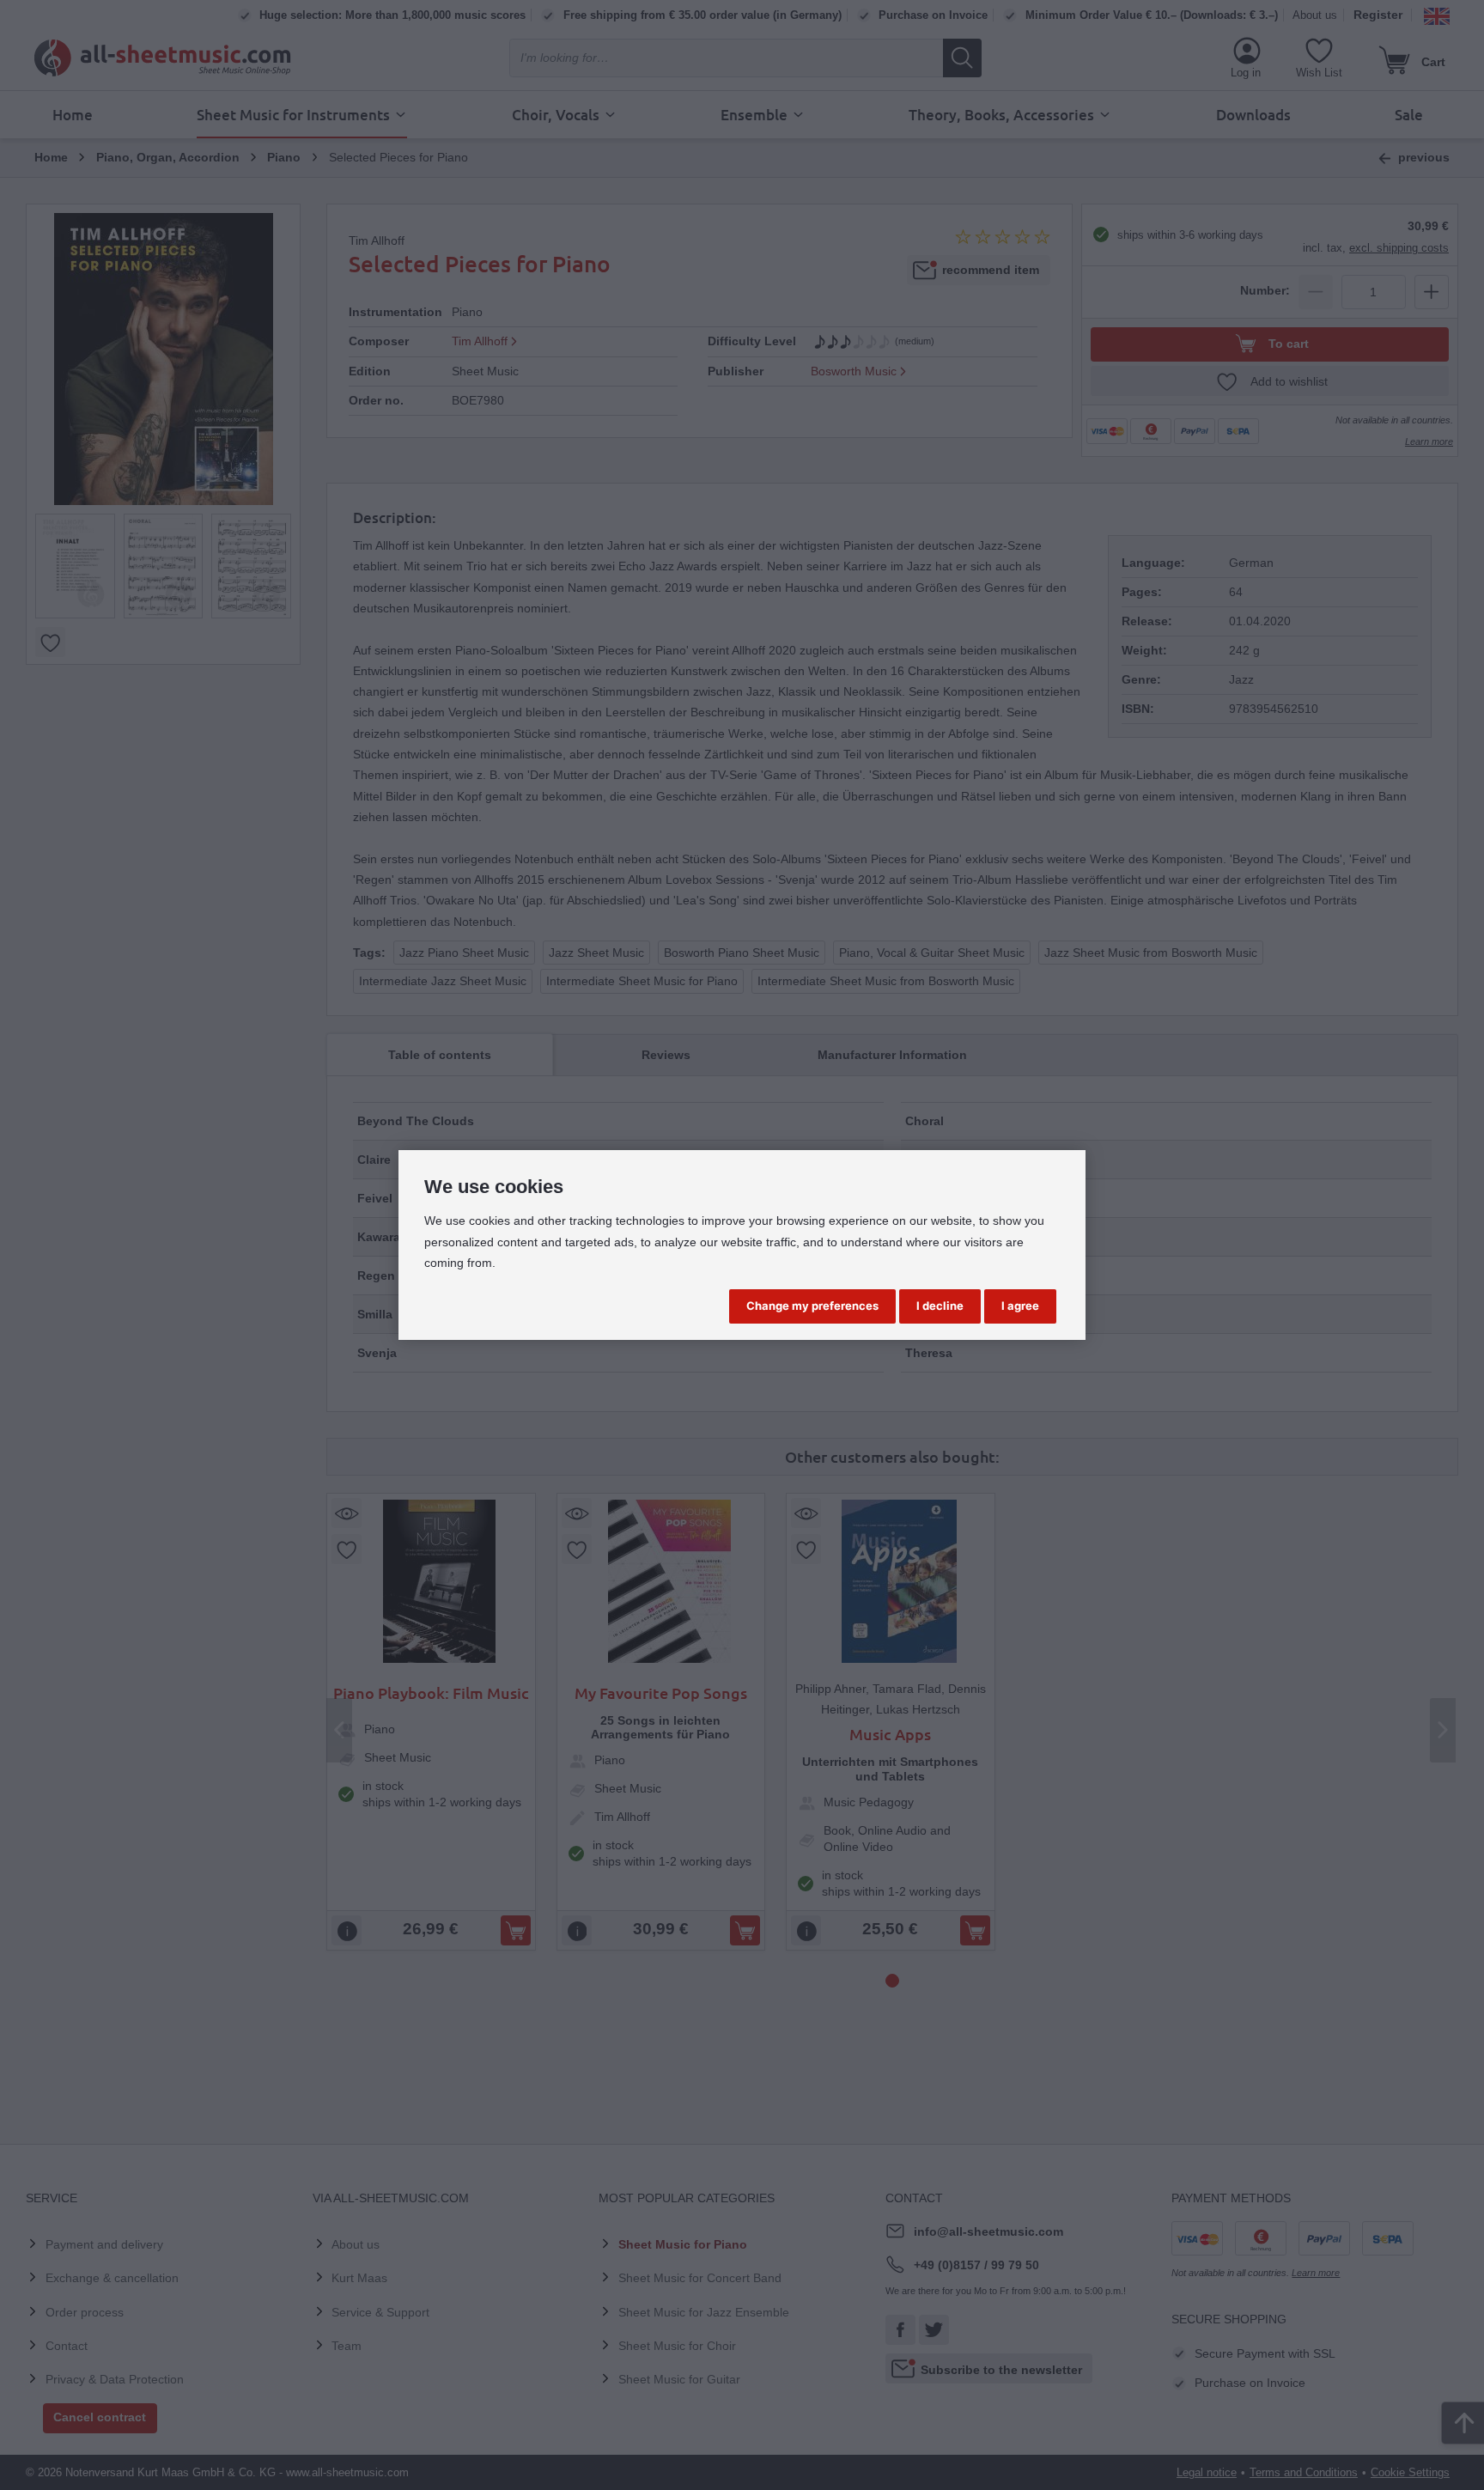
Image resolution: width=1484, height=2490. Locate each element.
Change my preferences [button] (812, 1306)
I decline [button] (940, 1306)
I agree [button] (1020, 1306)
